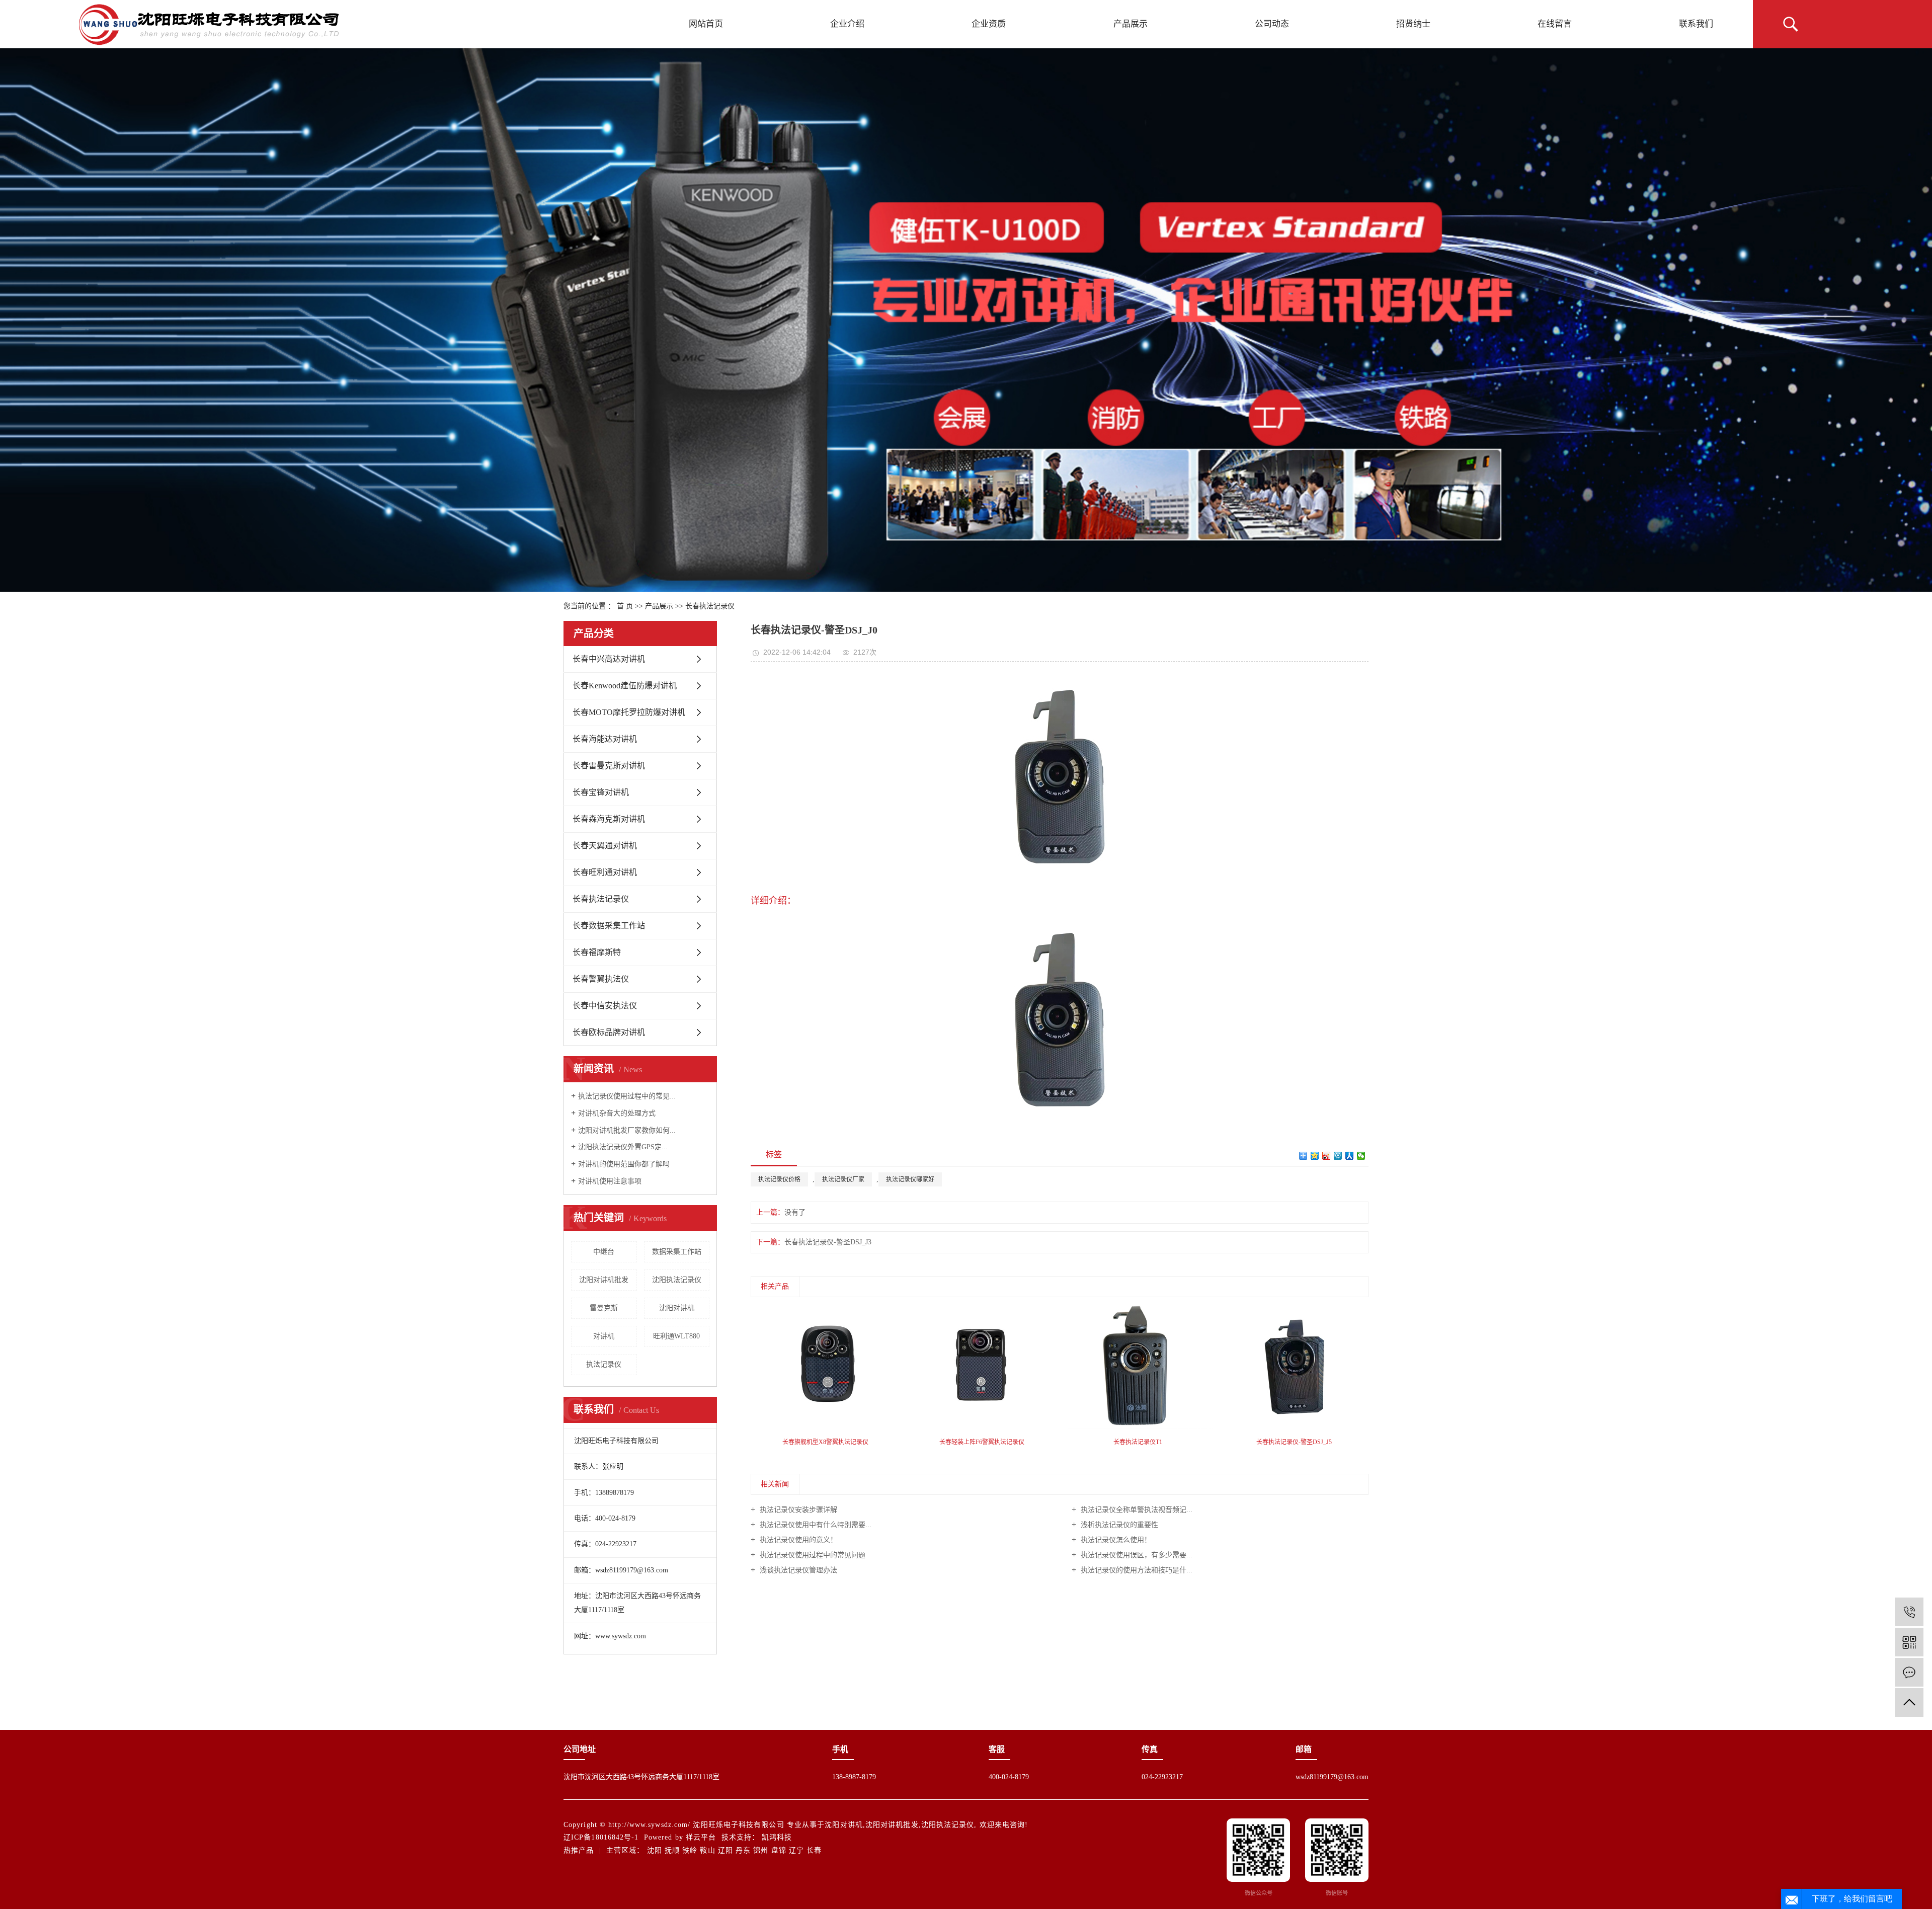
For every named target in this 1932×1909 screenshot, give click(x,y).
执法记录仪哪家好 (910, 1179)
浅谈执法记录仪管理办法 (797, 1570)
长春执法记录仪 (710, 606)
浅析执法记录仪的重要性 (1118, 1525)
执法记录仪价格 (779, 1179)
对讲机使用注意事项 (610, 1181)
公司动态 (1272, 24)
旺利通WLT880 (676, 1336)
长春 (814, 1850)
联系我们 (1696, 24)
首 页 (625, 606)
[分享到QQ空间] (1315, 1156)
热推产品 (579, 1850)
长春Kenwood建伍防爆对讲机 (625, 686)
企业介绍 (847, 24)
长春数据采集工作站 (609, 926)
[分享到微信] (1361, 1156)
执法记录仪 (604, 1364)
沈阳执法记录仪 (677, 1280)
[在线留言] (1909, 1672)
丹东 (743, 1850)
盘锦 (779, 1850)
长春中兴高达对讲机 (609, 659)
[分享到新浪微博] (1326, 1156)
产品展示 (1131, 24)
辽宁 (796, 1850)
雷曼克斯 (604, 1308)
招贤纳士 (1413, 24)
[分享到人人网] (1350, 1156)
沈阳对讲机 (677, 1308)
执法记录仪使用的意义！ (797, 1540)
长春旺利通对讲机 (605, 872)
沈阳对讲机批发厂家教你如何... (627, 1130)
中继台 (604, 1252)
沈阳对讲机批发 (604, 1280)
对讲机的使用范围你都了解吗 (624, 1164)
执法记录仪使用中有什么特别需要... (815, 1525)
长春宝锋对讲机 (601, 792)
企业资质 (989, 24)
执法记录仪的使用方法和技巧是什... (1136, 1570)
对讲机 (604, 1336)
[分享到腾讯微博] (1338, 1156)
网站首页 (706, 24)
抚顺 (672, 1850)
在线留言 (1555, 24)
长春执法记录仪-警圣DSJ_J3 (828, 1242)
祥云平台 (701, 1837)
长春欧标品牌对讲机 (609, 1032)
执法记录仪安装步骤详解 (797, 1510)
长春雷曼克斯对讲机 (609, 766)
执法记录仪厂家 (843, 1179)
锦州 (761, 1850)
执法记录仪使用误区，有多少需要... (1136, 1555)
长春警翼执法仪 (601, 979)
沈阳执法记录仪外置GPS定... (623, 1147)
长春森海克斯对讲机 (609, 819)
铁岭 (690, 1850)
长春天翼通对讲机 (605, 846)
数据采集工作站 (677, 1252)
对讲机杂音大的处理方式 (617, 1113)
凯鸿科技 (777, 1837)
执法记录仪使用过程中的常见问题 (812, 1555)
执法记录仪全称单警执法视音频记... (1136, 1510)
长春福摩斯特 (597, 952)
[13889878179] (1909, 1612)
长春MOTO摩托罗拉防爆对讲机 (629, 712)
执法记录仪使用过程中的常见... (627, 1096)
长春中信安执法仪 (605, 1006)
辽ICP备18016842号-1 (601, 1837)
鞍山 (707, 1850)
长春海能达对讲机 (605, 739)
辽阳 (726, 1850)
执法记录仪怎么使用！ (1115, 1540)
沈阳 (655, 1850)
